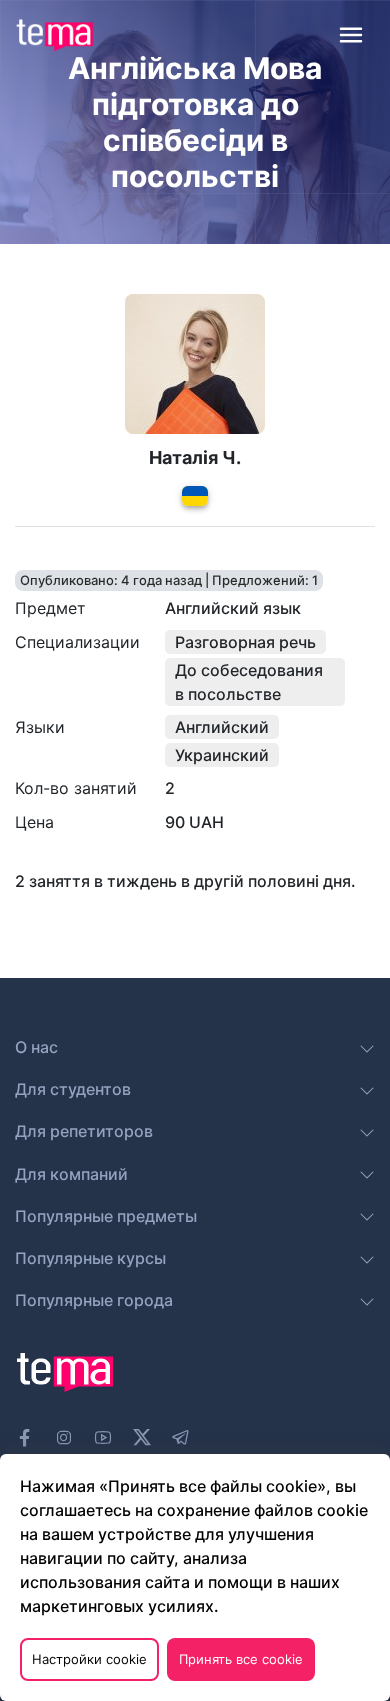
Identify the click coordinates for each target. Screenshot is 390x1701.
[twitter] (142, 1435)
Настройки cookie (89, 1659)
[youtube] (103, 1438)
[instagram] (64, 1438)
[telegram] (181, 1438)
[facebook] (25, 1438)
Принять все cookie (241, 1659)
